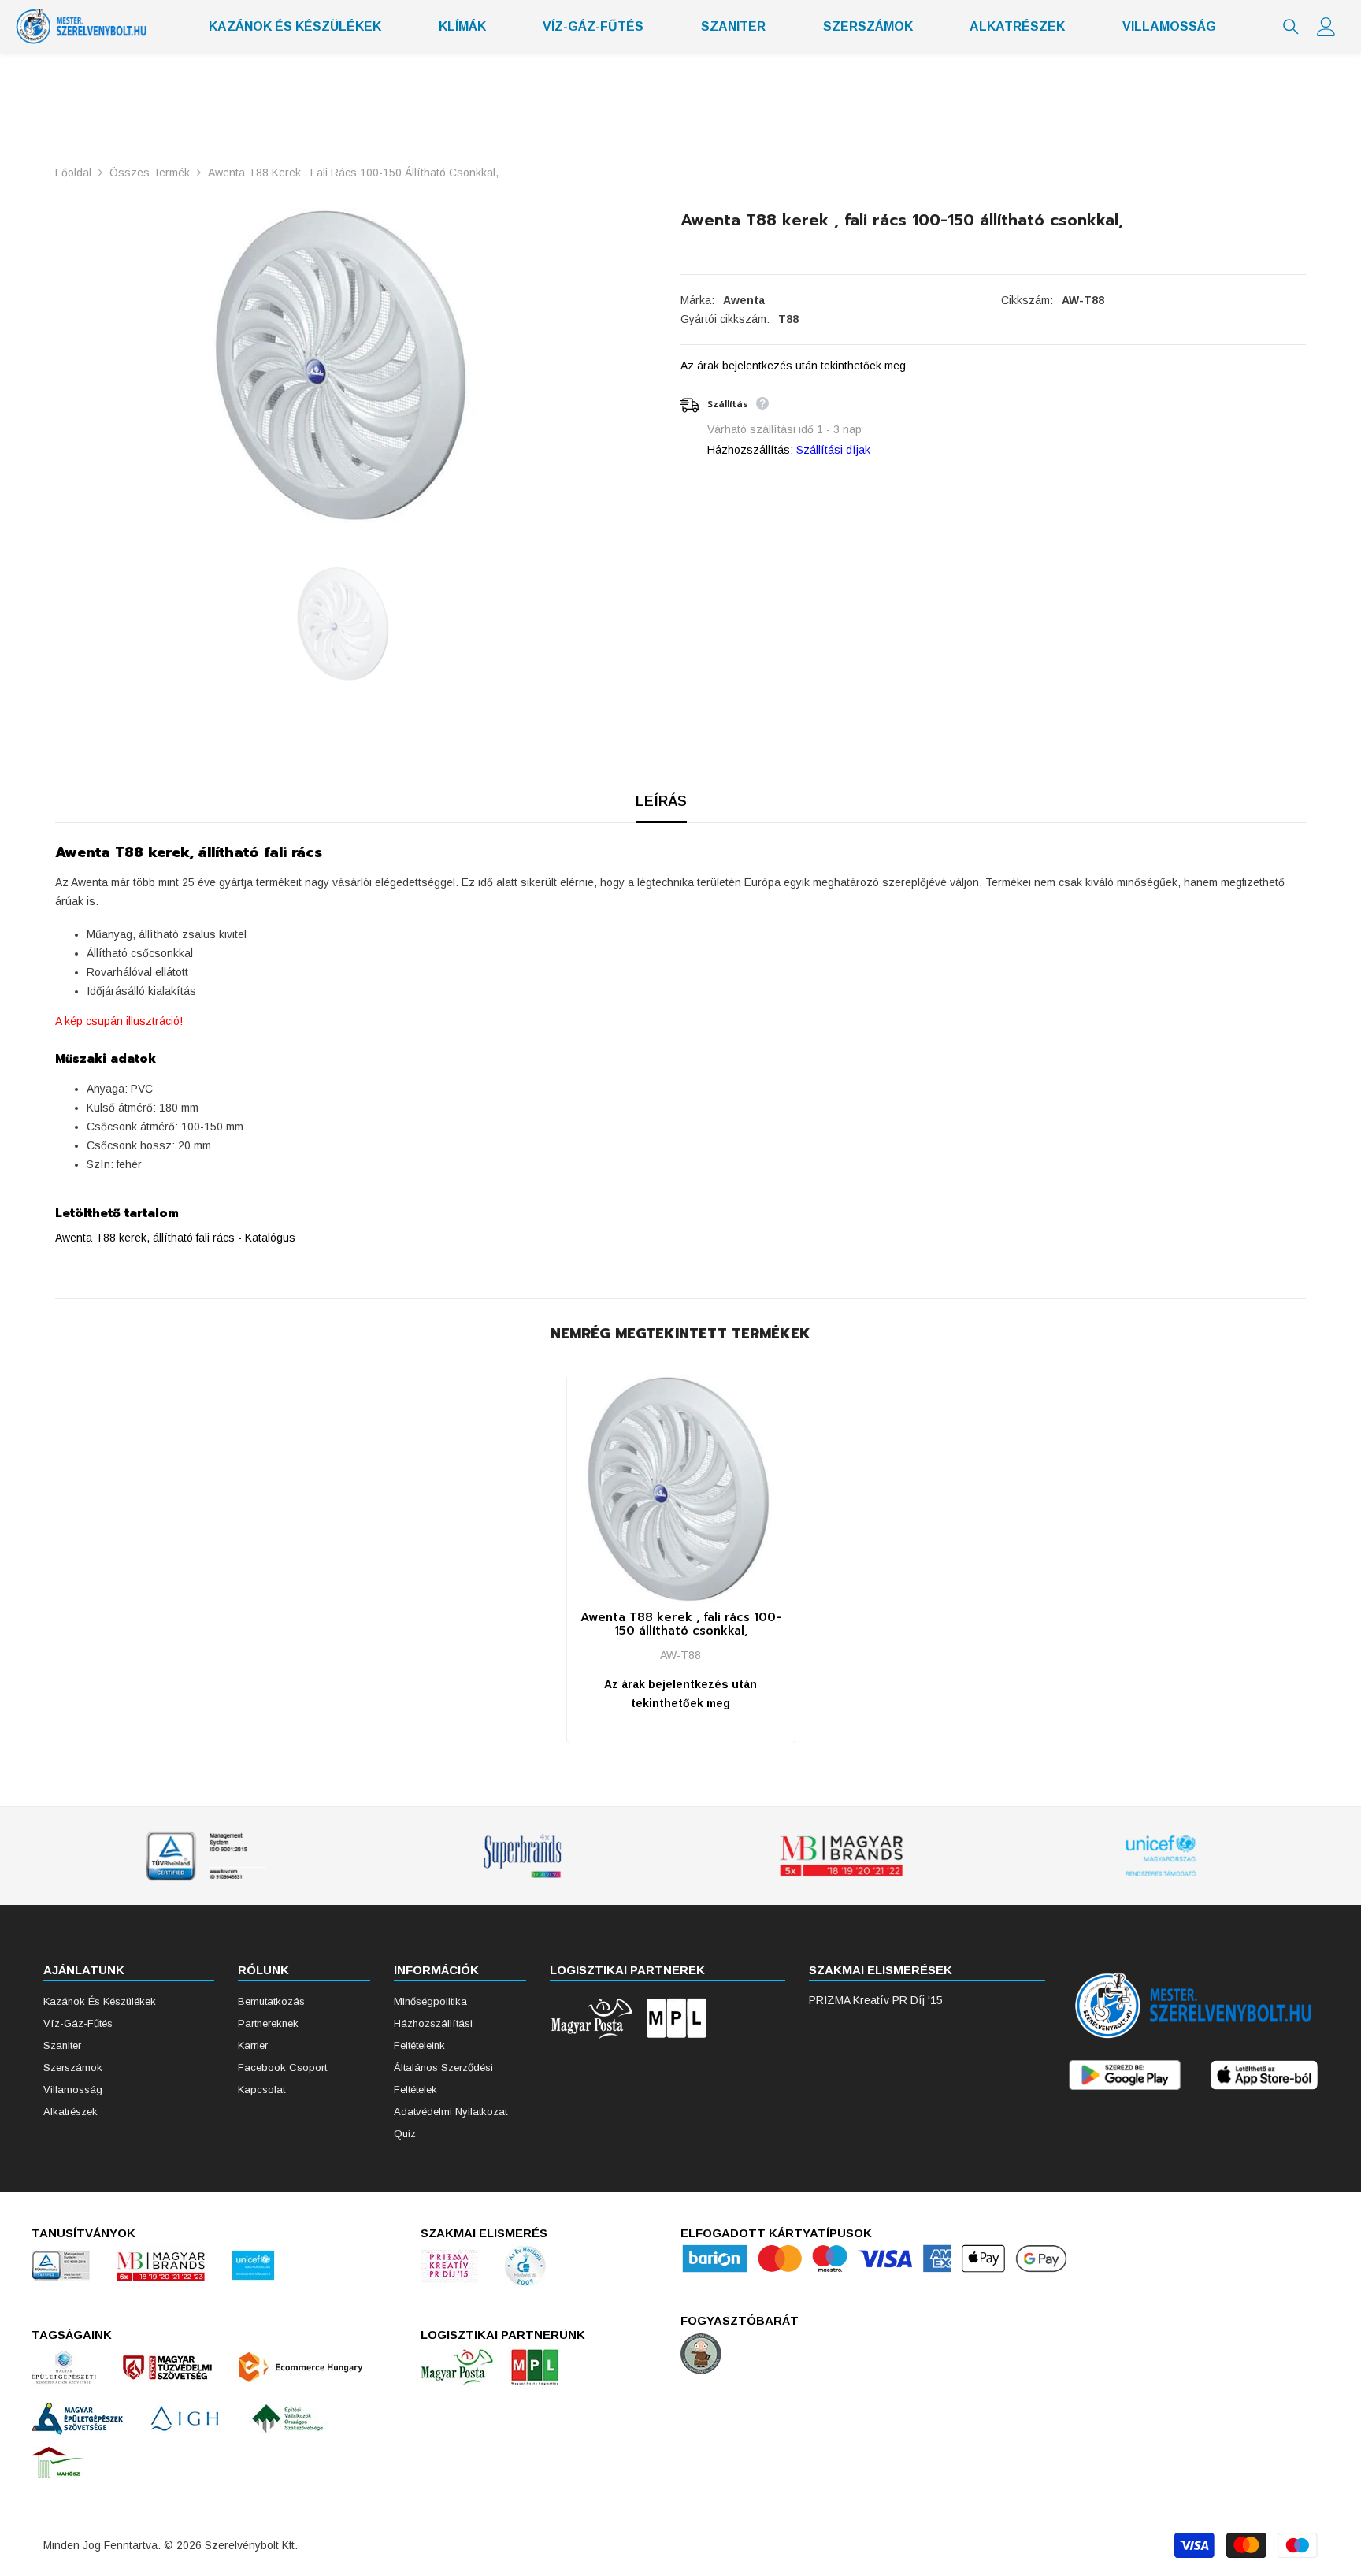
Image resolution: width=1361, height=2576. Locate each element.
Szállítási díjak (833, 450)
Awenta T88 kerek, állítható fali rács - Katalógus (175, 1238)
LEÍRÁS (661, 801)
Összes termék (150, 173)
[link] (203, 1856)
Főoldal (73, 173)
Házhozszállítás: (750, 450)
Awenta (744, 300)
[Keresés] (1291, 27)
